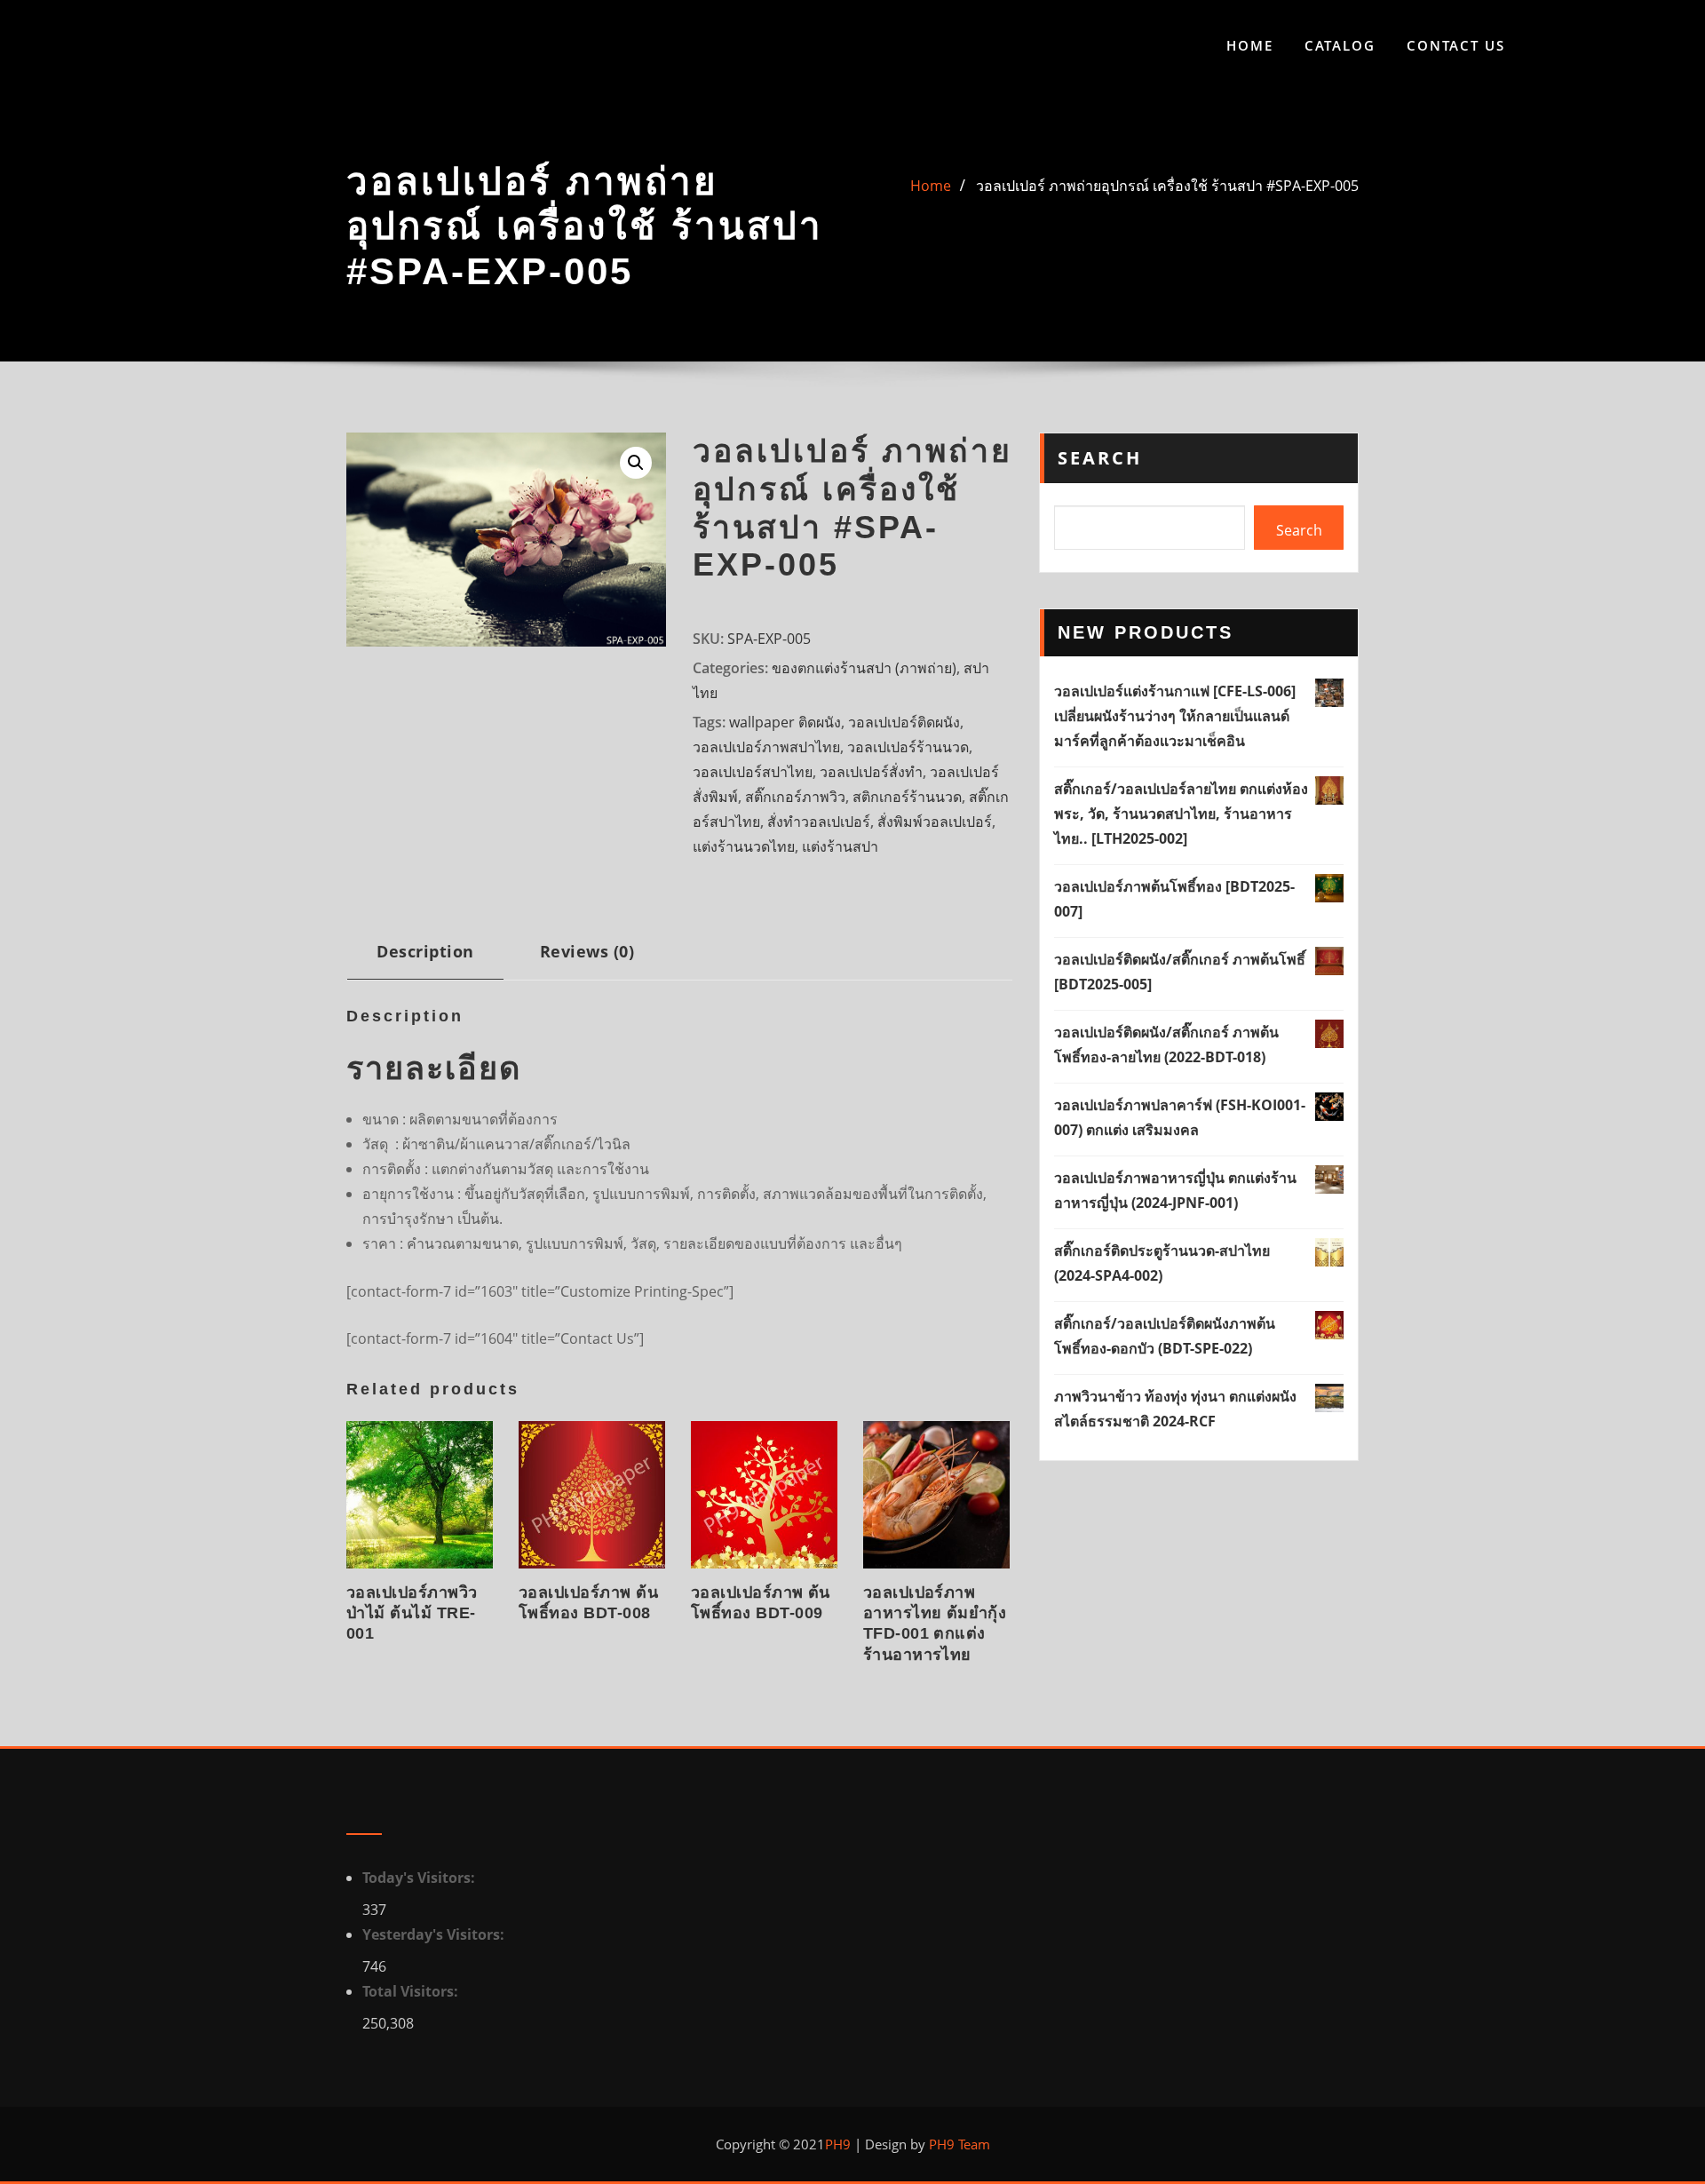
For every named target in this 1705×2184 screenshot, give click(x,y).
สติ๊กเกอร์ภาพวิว (795, 797)
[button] (636, 463)
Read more (352, 1630)
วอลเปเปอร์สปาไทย (753, 772)
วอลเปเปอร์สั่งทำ (871, 772)
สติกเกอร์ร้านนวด (907, 797)
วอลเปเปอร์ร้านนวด (908, 747)
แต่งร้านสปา (840, 846)
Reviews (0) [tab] (587, 951)
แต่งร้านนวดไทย (744, 846)
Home (1250, 45)
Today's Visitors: (420, 1878)
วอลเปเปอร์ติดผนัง (904, 722)
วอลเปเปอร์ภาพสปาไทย (766, 747)
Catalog (1340, 45)
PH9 (838, 2144)
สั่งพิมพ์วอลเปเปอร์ (935, 822)
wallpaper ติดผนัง (785, 722)
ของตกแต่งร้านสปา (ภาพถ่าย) (864, 668)
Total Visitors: (412, 1991)
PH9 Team (958, 2144)
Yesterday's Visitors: (435, 1934)
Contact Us (1456, 45)
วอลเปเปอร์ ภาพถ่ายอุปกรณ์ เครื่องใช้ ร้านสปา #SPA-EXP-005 (1167, 186)
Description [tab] (425, 951)
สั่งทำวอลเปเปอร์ (819, 822)
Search (1100, 458)
